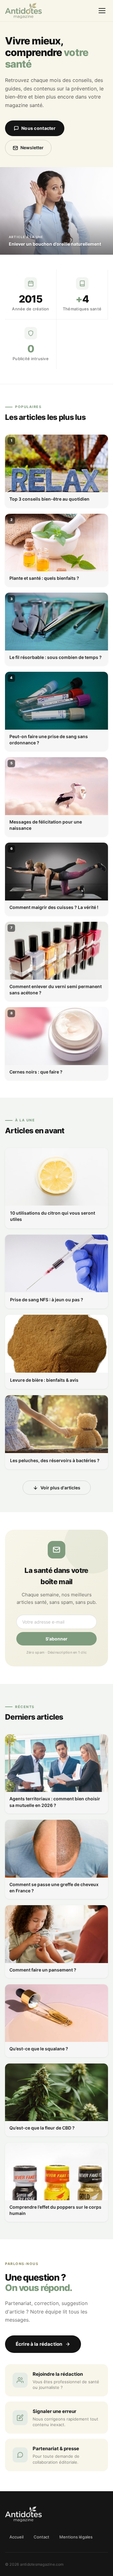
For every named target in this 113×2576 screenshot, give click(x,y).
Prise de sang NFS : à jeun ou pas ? (47, 1300)
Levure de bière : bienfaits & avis (44, 1380)
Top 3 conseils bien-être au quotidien (49, 499)
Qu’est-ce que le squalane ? (39, 2049)
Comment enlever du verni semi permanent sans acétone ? (56, 990)
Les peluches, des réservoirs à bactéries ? (55, 1460)
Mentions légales (76, 2537)
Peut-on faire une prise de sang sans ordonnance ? (49, 740)
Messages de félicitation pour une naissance (46, 825)
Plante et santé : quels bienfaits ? (44, 578)
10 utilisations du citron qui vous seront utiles (53, 1216)
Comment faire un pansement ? (43, 1970)
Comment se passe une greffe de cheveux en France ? (54, 1887)
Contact (41, 2537)
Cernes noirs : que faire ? (36, 1072)
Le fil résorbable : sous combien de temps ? (56, 657)
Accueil (16, 2537)
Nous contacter (38, 128)
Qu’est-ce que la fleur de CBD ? (42, 2128)
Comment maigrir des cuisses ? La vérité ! (54, 907)
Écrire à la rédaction (39, 2344)
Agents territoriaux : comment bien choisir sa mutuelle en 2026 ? (55, 1802)
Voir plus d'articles (60, 1488)
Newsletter (32, 148)
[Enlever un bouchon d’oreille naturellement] (56, 211)
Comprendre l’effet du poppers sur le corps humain (55, 2210)
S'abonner (56, 1639)
